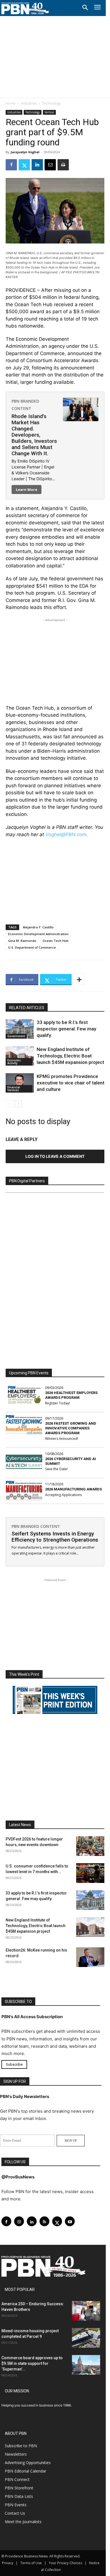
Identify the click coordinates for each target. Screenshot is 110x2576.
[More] (79, 980)
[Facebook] (11, 165)
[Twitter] (24, 165)
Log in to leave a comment (55, 1156)
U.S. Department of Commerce (32, 947)
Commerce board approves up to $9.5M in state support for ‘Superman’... (32, 2363)
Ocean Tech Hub (56, 941)
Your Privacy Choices (65, 2563)
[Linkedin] (37, 165)
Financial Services (14, 1089)
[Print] (63, 165)
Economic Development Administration (38, 934)
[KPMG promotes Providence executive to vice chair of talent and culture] (20, 1083)
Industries (29, 103)
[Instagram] (19, 2221)
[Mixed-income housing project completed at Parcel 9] (86, 2338)
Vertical (49, 112)
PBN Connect (17, 2479)
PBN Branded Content (36, 1526)
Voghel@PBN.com (66, 834)
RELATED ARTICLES (27, 1008)
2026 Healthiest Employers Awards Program (71, 1395)
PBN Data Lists (19, 2496)
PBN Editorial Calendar (26, 2471)
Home (11, 103)
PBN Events (16, 2505)
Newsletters (16, 2454)
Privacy (8, 2563)
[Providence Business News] (25, 8)
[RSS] (44, 2221)
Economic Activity (14, 1062)
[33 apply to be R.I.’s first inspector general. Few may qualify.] (20, 1029)
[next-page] (18, 1104)
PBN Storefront (19, 2488)
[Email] (50, 165)
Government (16, 1036)
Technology (51, 103)
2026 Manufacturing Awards (73, 1489)
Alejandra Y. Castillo (38, 927)
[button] (85, 8)
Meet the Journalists (23, 2522)
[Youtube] (70, 2221)
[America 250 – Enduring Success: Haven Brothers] (86, 2311)
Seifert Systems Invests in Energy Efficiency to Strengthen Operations (55, 1537)
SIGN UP (71, 2140)
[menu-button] (97, 8)
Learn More (27, 490)
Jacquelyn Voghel (25, 152)
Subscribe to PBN (21, 2446)
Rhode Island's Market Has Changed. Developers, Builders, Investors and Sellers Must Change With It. (34, 435)
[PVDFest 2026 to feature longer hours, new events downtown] (90, 1846)
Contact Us (15, 2513)
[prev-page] (9, 1104)
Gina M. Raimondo (22, 941)
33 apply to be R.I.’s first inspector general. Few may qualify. (66, 1029)
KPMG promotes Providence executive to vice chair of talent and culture (71, 1083)
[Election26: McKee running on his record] (90, 1957)
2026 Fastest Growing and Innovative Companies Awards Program (71, 1428)
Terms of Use (31, 2563)
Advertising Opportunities (28, 2463)
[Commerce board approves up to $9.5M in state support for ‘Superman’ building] (86, 2365)
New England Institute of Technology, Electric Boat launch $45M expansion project (70, 1056)
